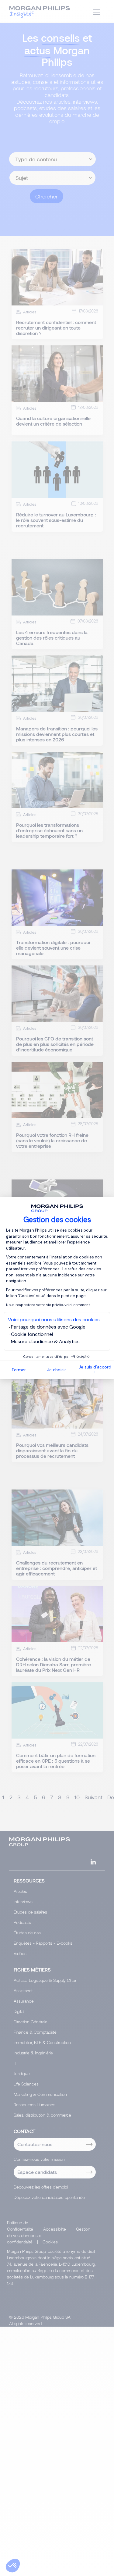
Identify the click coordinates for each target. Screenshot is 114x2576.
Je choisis (57, 1370)
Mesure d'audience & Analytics (45, 1342)
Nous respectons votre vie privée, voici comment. (48, 1305)
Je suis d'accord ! (95, 1370)
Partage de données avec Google (48, 1327)
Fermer (19, 1370)
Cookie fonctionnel (32, 1334)
